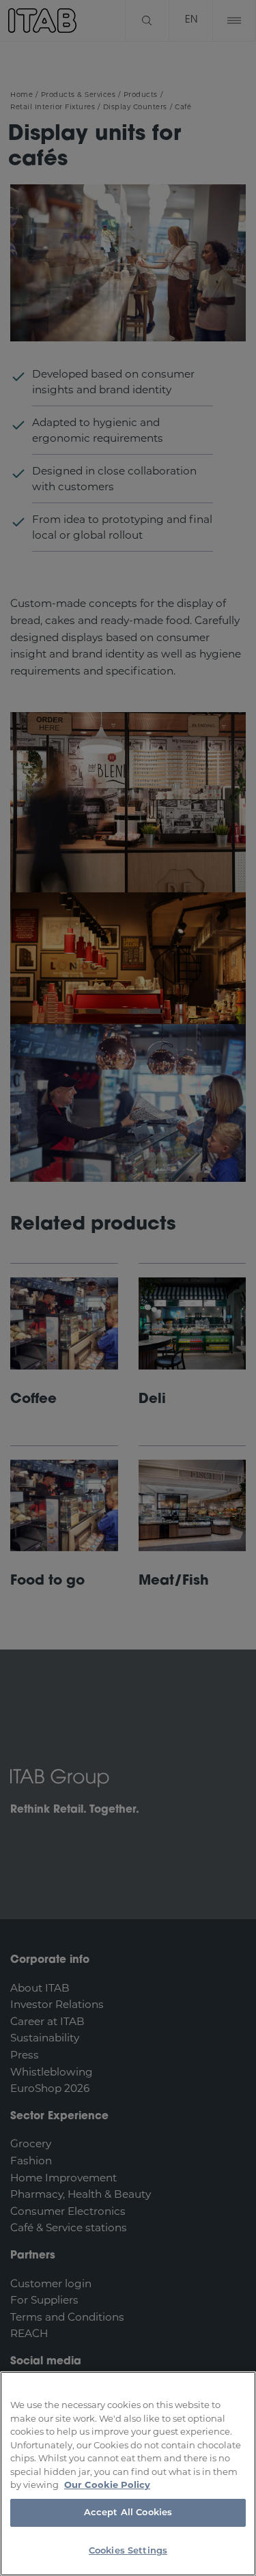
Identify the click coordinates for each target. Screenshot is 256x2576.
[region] (128, 2474)
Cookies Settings (128, 2551)
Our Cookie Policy (107, 2485)
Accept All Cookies (128, 2513)
